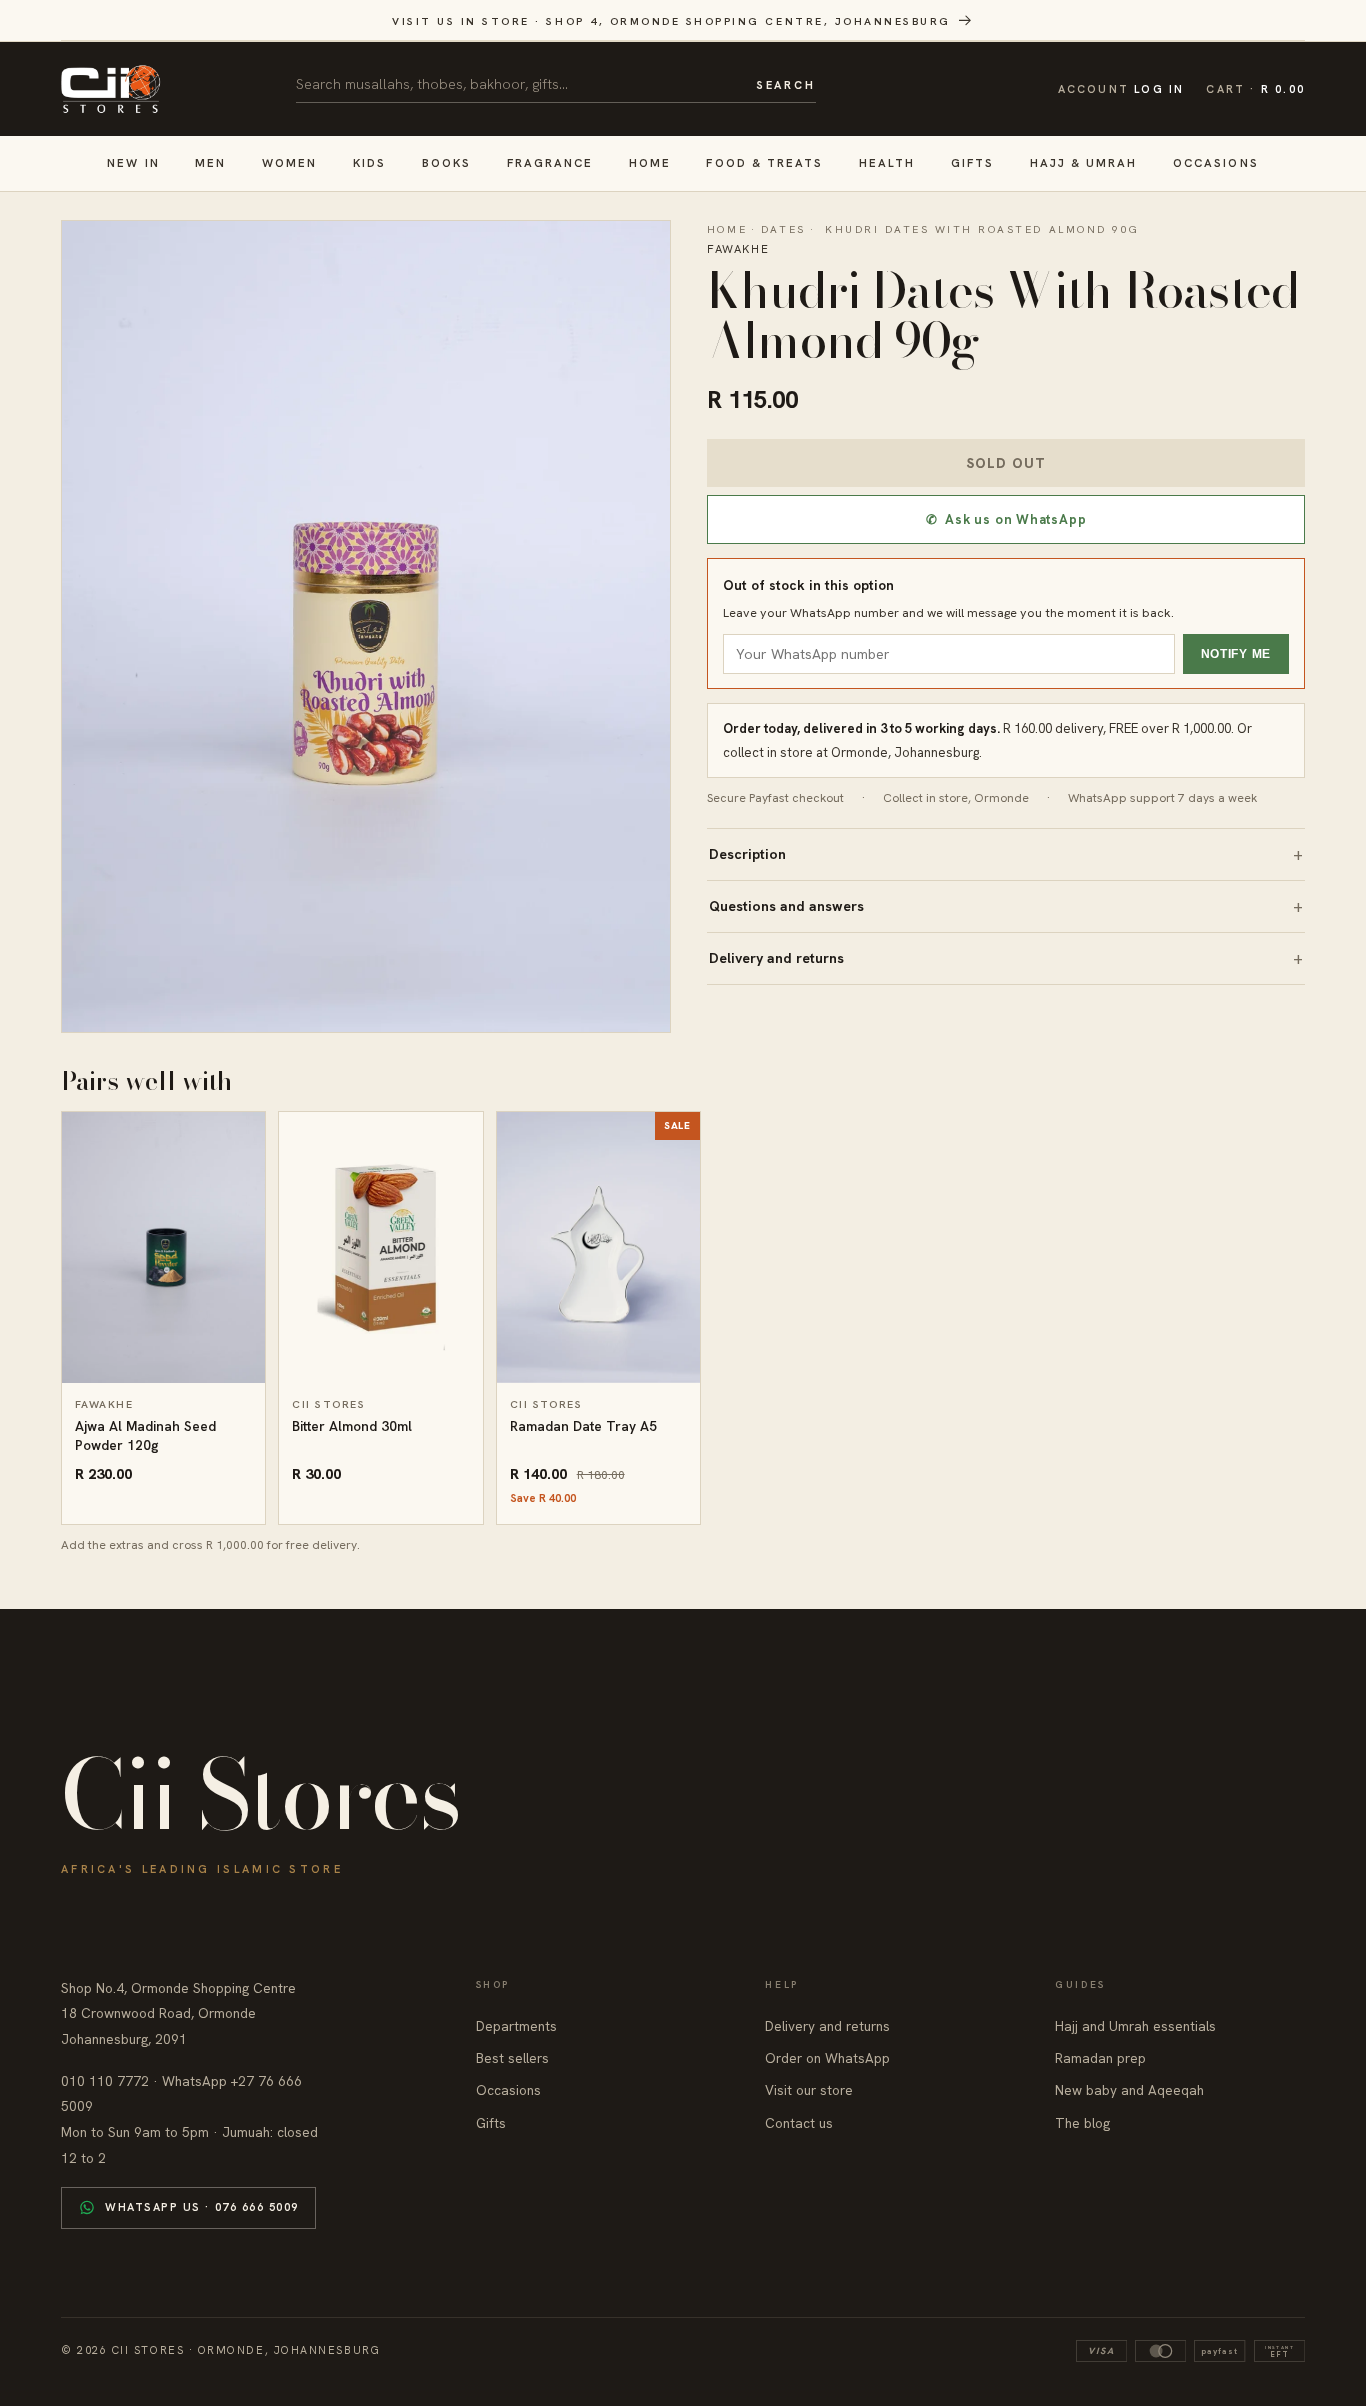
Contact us (799, 2123)
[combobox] (519, 84)
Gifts (972, 162)
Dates (783, 229)
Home (650, 162)
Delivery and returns (776, 958)
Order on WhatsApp (827, 2058)
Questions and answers (786, 906)
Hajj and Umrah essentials (1135, 2026)
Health (887, 162)
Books (446, 162)
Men (210, 162)
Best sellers (512, 2058)
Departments (516, 2026)
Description (747, 854)
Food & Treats (764, 162)
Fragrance (550, 162)
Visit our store (809, 2090)
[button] (1255, 89)
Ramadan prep (1100, 2058)
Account (1121, 89)
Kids (369, 162)
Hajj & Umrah (1084, 162)
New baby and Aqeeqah (1129, 2090)
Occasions (1216, 162)
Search (786, 85)
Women (289, 162)
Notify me (1236, 654)
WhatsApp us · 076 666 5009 (202, 2207)
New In (133, 162)
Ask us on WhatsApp (1006, 519)
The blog (1082, 2123)
